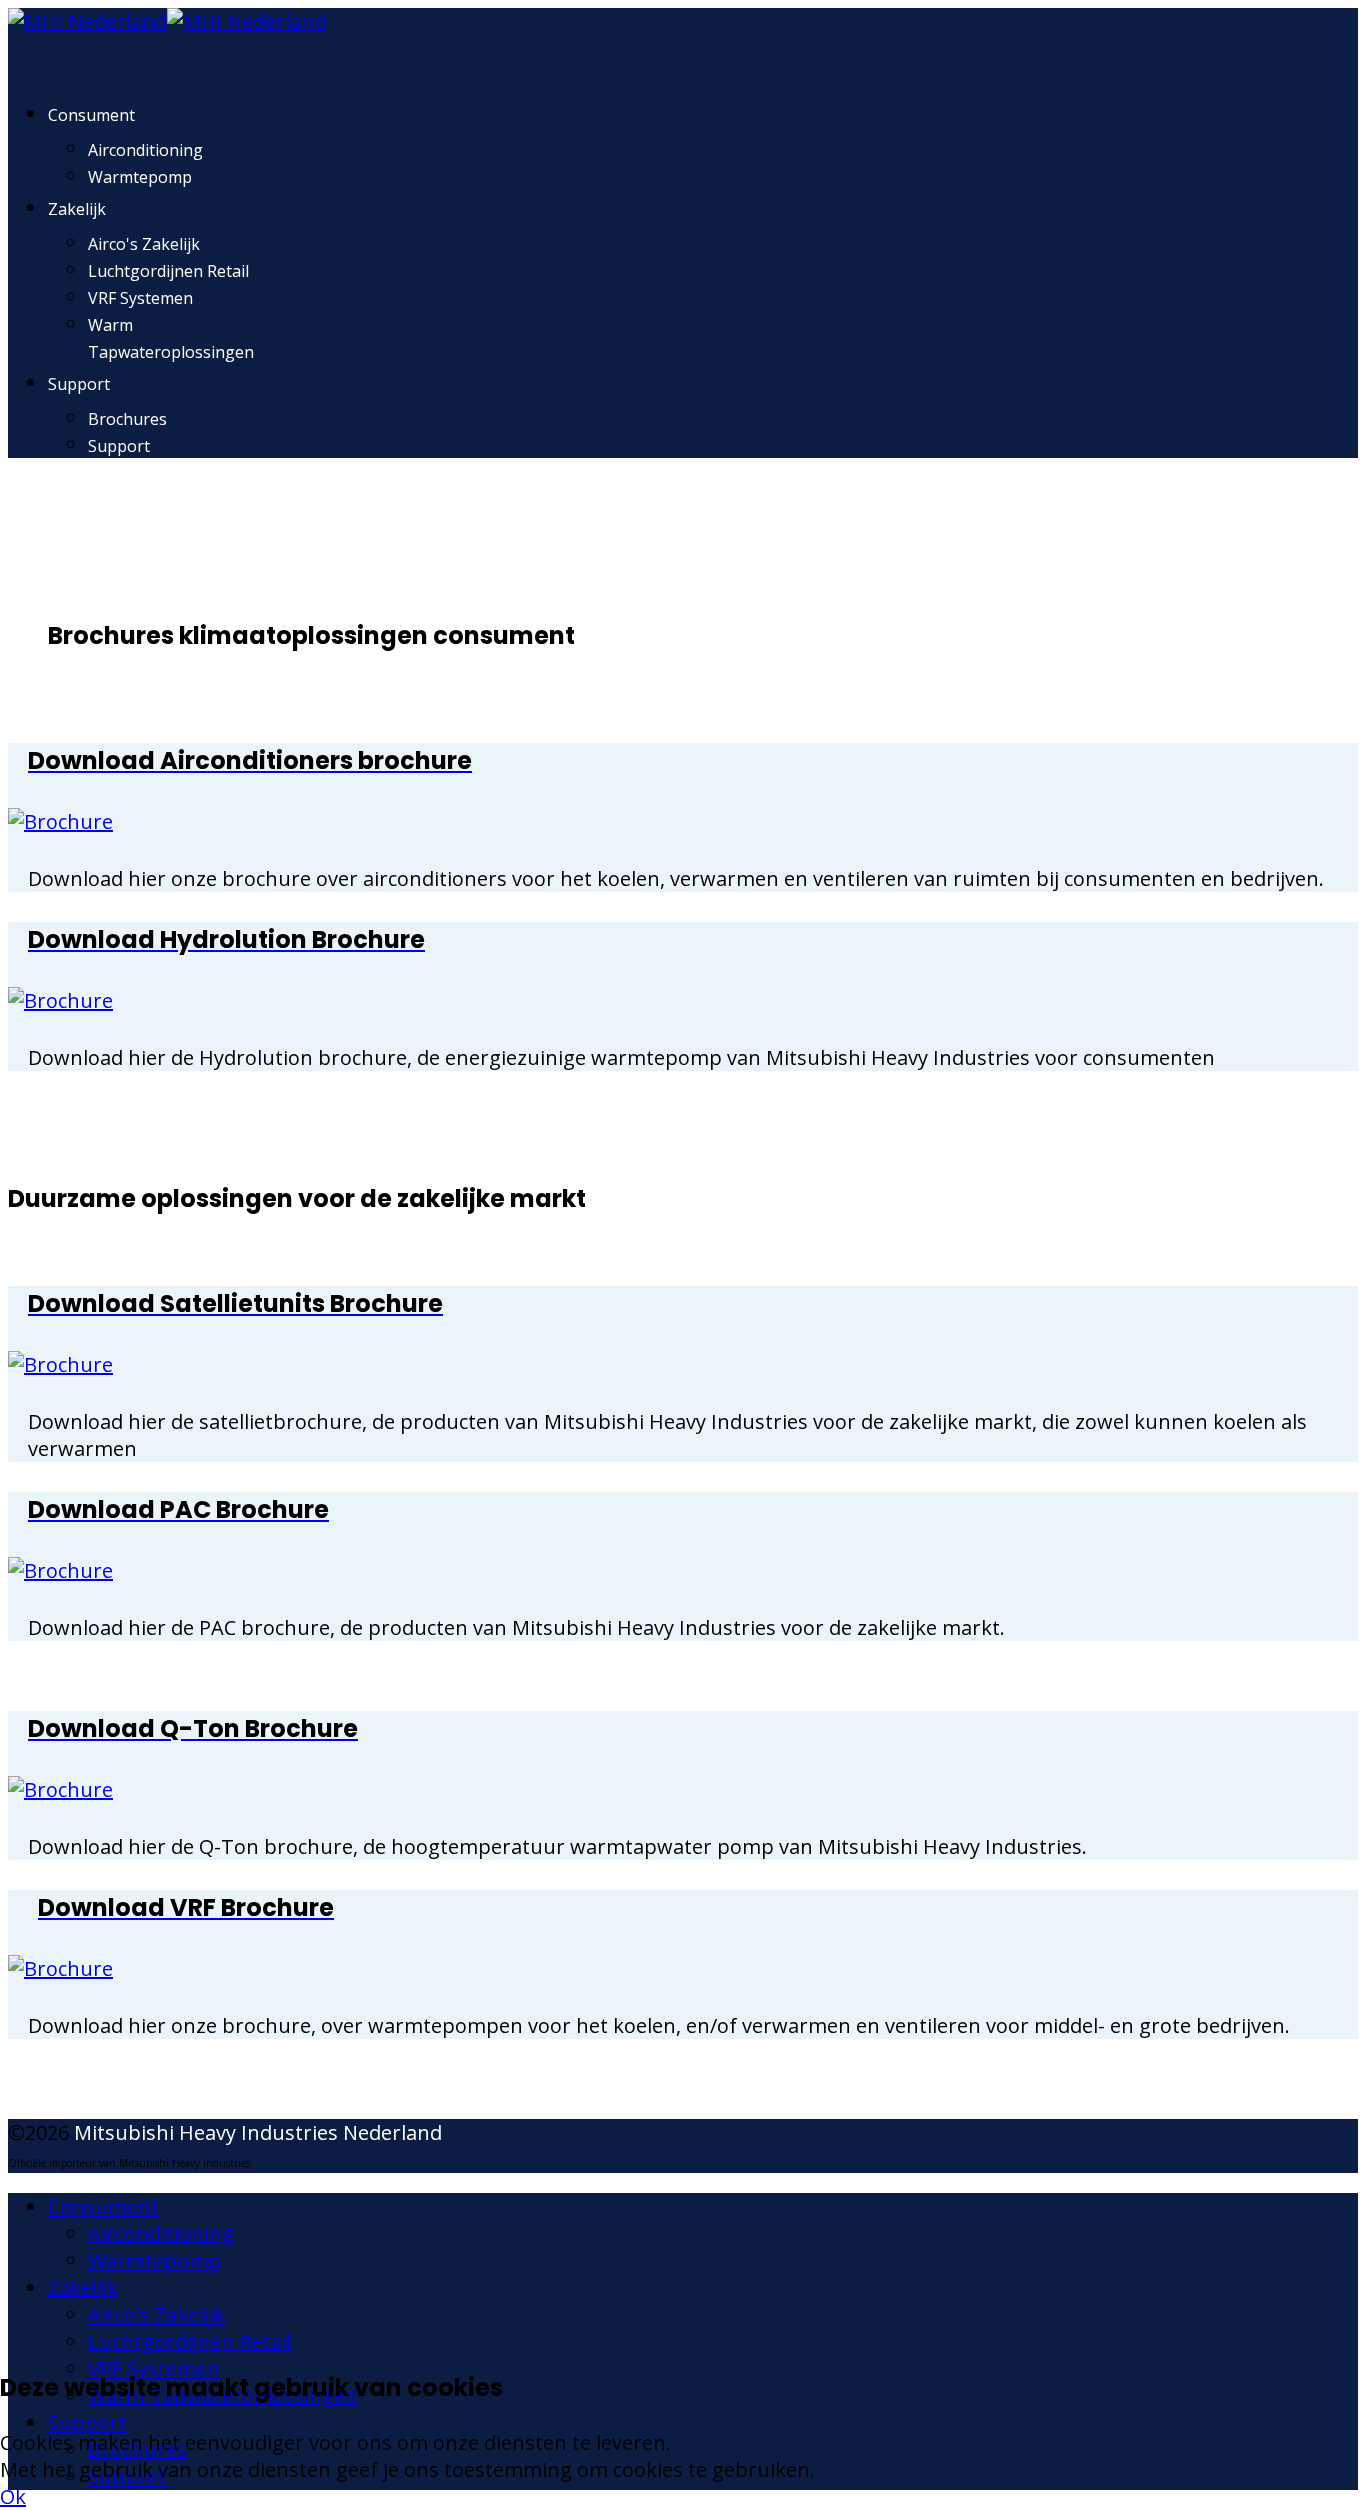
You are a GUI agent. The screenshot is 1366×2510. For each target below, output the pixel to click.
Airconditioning (145, 150)
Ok (13, 2496)
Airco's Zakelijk (144, 244)
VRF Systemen (140, 298)
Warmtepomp (140, 177)
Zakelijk (77, 209)
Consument (91, 115)
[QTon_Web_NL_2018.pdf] (60, 1789)
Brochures (127, 419)
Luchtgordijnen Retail (168, 271)
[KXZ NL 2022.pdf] (60, 1968)
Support (79, 384)
